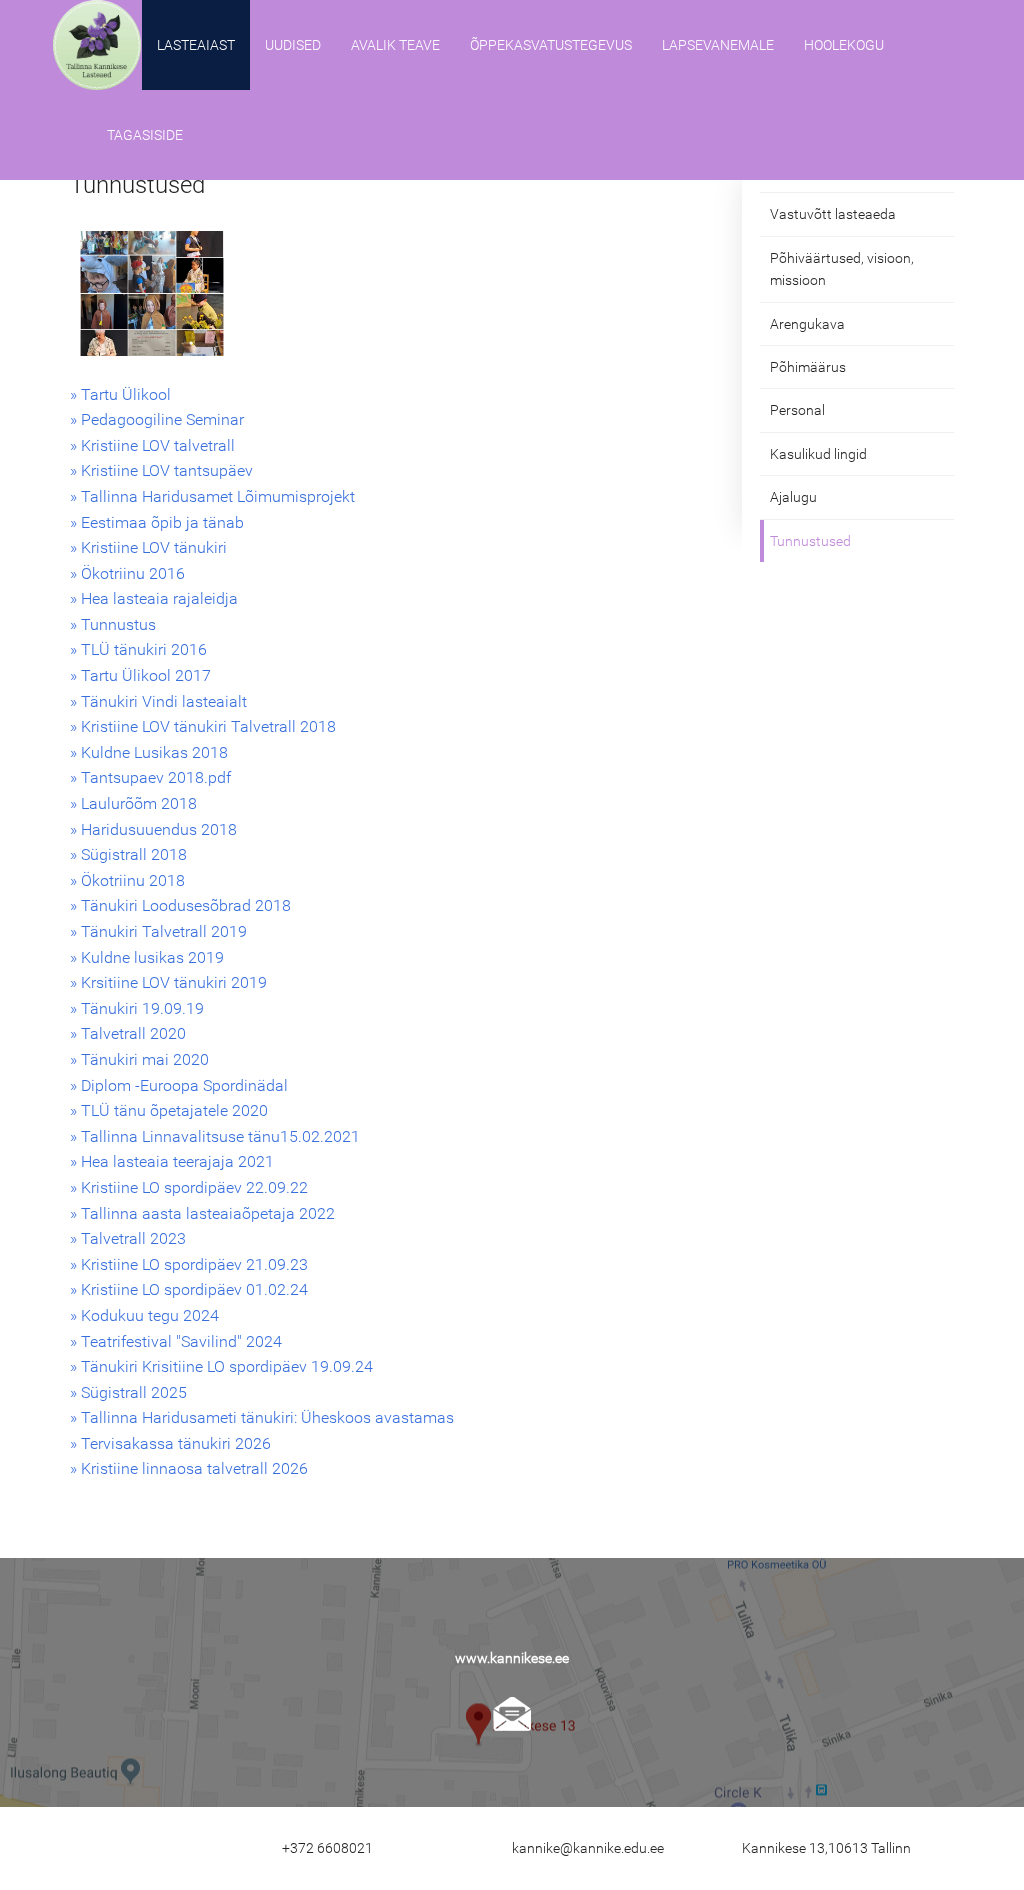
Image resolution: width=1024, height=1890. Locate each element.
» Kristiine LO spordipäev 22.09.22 (189, 1187)
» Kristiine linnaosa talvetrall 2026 (189, 1468)
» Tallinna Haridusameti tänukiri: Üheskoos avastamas (262, 1417)
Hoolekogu (844, 45)
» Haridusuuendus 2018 (153, 829)
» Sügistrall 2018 (128, 854)
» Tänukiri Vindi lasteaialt (158, 701)
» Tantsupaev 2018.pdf (150, 777)
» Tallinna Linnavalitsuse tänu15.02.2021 (215, 1136)
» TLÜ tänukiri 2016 (138, 649)
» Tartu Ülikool (120, 394)
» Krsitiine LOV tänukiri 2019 (168, 982)
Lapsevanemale (718, 45)
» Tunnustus (113, 624)
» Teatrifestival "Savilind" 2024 (176, 1341)
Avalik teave (395, 45)
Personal (797, 410)
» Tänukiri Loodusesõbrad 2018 (180, 905)
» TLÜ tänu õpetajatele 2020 (169, 1110)
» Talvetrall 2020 (128, 1033)
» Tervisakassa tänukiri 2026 (170, 1443)
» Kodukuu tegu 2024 (144, 1315)
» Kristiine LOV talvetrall (152, 445)
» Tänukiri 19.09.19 (137, 1008)
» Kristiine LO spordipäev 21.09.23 (189, 1264)
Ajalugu (793, 497)
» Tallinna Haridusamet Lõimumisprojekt (212, 496)
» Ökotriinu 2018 (127, 880)
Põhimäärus (808, 367)
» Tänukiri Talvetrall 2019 (158, 931)
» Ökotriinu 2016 (127, 573)
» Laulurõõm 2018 (133, 803)
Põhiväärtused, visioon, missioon (842, 269)
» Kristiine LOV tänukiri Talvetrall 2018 (203, 726)
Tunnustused (810, 541)
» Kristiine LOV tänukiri (148, 547)
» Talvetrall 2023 (128, 1238)
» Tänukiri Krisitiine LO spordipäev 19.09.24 (221, 1366)
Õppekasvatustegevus (551, 45)
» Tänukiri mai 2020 (139, 1059)
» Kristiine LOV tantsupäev (161, 470)
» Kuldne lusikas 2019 (147, 957)
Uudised (293, 45)
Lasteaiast (196, 45)
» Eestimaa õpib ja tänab (157, 522)
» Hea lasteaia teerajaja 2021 (172, 1161)
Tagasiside (145, 135)
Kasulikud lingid (818, 454)
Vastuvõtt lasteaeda (833, 214)
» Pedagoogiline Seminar (157, 419)
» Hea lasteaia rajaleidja (154, 598)
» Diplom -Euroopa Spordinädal (179, 1085)
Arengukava (807, 324)
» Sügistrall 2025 (128, 1392)
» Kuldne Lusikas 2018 (149, 752)
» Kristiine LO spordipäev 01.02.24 (189, 1289)
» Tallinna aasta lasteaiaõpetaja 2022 (202, 1213)
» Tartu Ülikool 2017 (140, 675)
